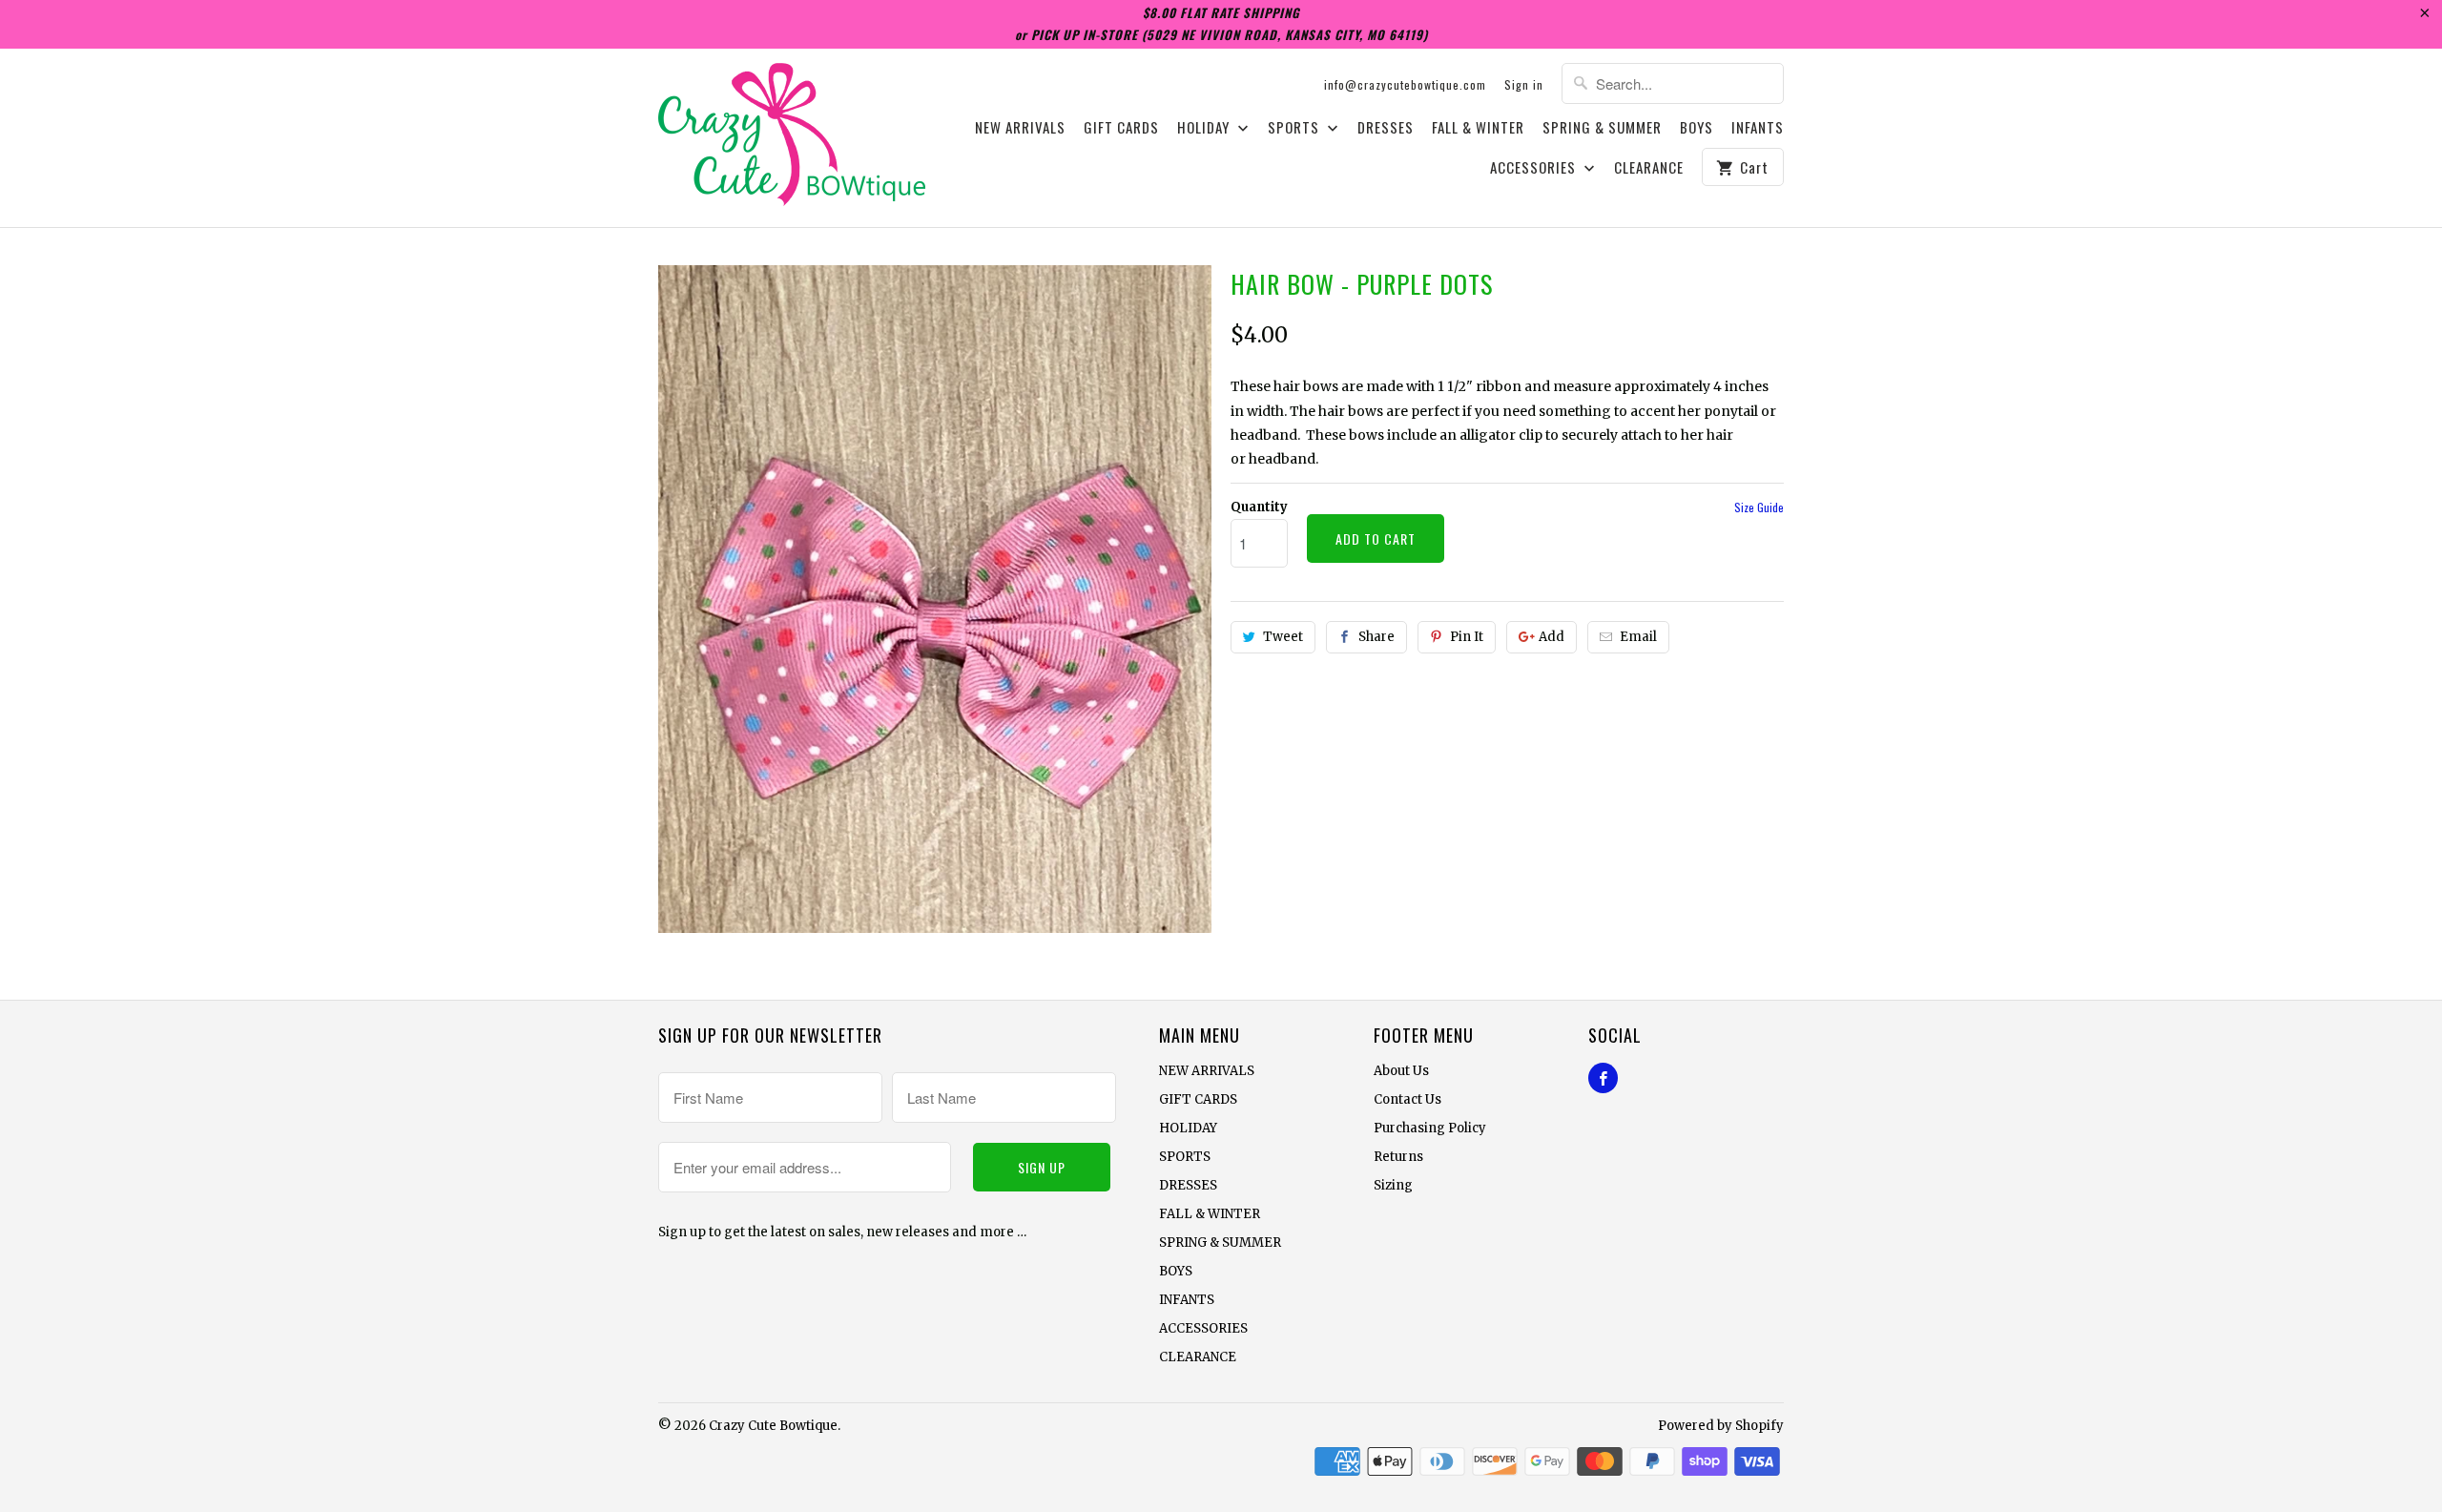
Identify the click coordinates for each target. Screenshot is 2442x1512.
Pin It (1467, 637)
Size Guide (1759, 507)
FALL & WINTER (1478, 128)
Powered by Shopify (1721, 1426)
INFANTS (1758, 128)
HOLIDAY (1205, 128)
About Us (1401, 1071)
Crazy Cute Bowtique (773, 1426)
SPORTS (1295, 128)
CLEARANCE (1649, 168)
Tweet (1283, 637)
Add (1552, 637)
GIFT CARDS (1121, 128)
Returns (1398, 1157)
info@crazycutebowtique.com (1405, 84)
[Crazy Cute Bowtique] (792, 138)
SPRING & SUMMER (1602, 128)
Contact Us (1407, 1099)
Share (1376, 637)
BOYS (1697, 128)
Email (1638, 637)
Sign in (1524, 84)
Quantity (1259, 507)
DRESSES (1386, 128)
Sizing (1393, 1185)
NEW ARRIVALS (1020, 128)
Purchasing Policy (1430, 1128)
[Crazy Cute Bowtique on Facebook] (1603, 1078)
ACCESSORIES (1535, 168)
